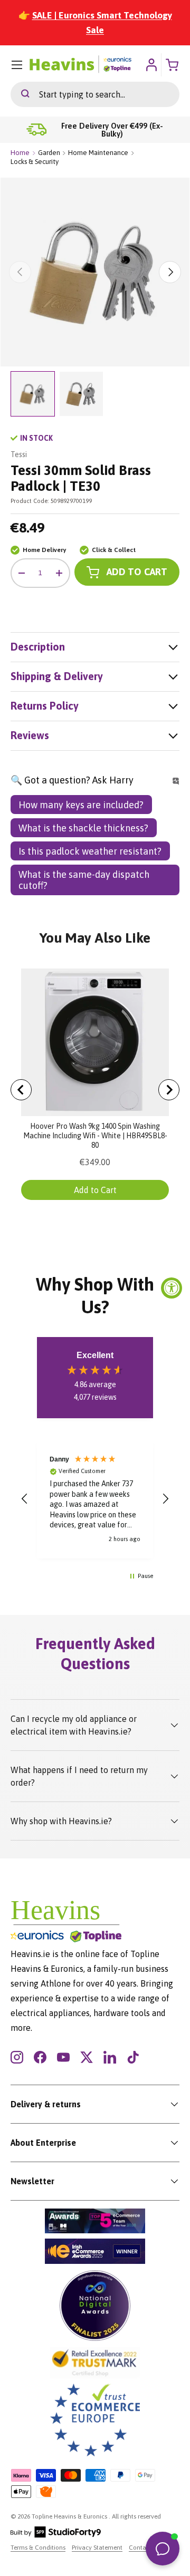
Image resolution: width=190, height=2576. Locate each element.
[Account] (151, 65)
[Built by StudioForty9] (56, 2535)
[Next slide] (169, 1090)
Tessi (19, 454)
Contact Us (144, 2548)
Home (20, 153)
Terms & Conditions (38, 2548)
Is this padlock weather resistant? (90, 851)
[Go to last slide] (21, 1090)
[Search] (20, 94)
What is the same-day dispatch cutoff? (84, 880)
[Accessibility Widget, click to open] (172, 1288)
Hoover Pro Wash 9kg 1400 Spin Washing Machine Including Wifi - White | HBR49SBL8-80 (95, 1136)
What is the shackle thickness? (83, 828)
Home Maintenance (98, 153)
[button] (25, 1499)
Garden (49, 153)
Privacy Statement (97, 2548)
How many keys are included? (81, 805)
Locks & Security (35, 162)
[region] (95, 1499)
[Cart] (173, 65)
